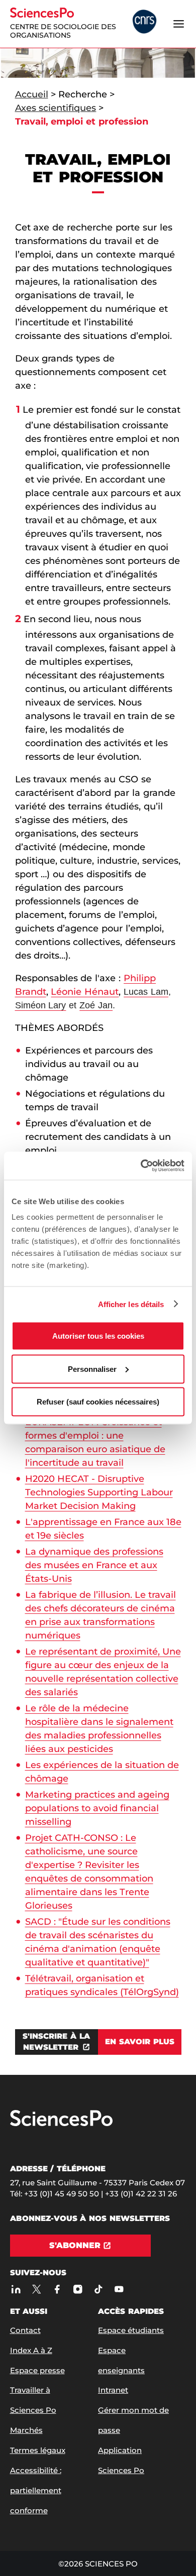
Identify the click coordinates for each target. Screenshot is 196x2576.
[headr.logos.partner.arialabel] (144, 23)
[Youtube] (119, 2289)
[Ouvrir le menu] (179, 24)
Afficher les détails (131, 1304)
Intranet (113, 2390)
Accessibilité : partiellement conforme (36, 2490)
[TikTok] (99, 2289)
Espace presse (37, 2370)
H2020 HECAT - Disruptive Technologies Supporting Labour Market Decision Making (99, 1492)
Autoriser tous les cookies (98, 1336)
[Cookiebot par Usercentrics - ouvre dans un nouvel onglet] (141, 1166)
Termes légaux (38, 2450)
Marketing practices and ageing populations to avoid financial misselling (97, 1808)
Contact (25, 2330)
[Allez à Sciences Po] (61, 2124)
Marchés (26, 2430)
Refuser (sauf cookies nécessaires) (98, 1402)
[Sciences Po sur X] (37, 2289)
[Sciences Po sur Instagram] (78, 2289)
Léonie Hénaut (85, 992)
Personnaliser (92, 1369)
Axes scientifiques (56, 108)
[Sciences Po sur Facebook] (58, 2289)
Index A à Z (31, 2350)
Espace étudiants (131, 2330)
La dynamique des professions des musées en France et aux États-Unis (94, 1565)
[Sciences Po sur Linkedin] (16, 2289)
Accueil (32, 94)
